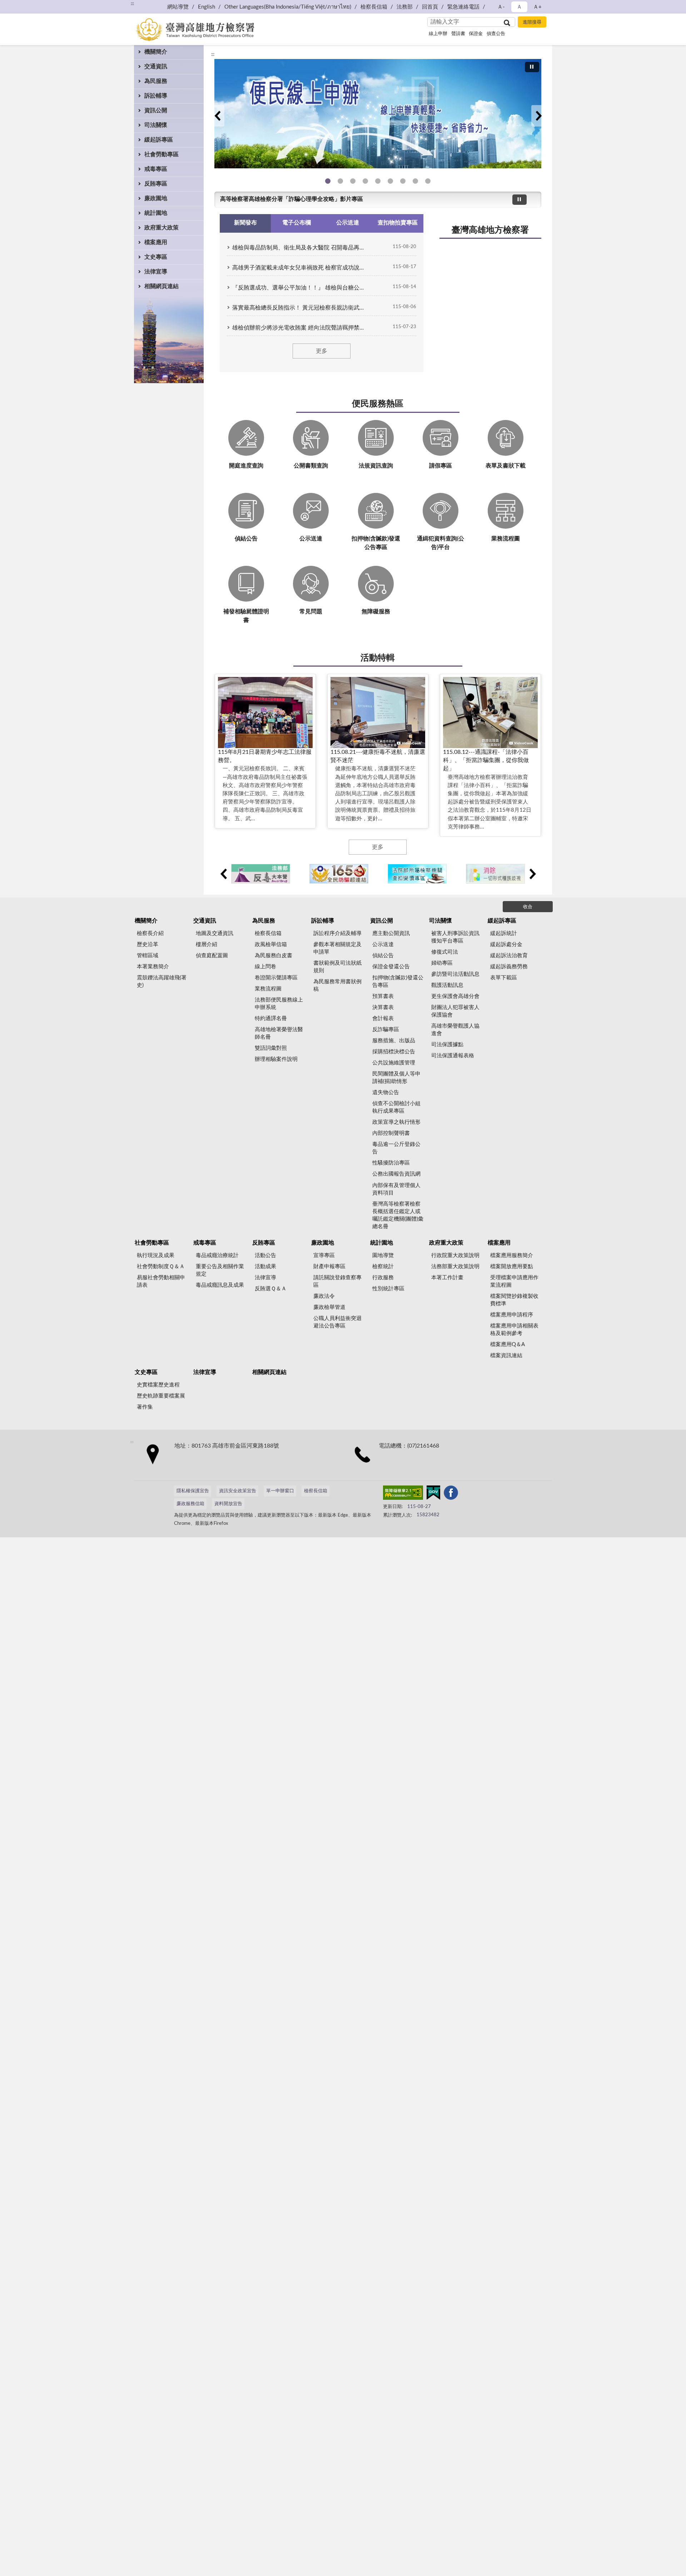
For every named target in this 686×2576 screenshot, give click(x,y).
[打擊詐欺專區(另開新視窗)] (378, 114)
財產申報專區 (329, 1267)
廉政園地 (156, 198)
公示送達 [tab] (348, 223)
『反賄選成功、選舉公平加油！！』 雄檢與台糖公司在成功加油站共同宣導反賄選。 (300, 288)
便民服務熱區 (378, 404)
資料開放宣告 (228, 1504)
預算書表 (383, 996)
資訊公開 (156, 110)
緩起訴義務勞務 (509, 967)
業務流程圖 (268, 989)
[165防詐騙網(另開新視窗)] (339, 874)
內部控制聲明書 (391, 1133)
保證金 (476, 34)
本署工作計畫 (447, 1278)
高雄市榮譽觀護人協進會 (455, 1030)
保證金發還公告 (391, 967)
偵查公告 (496, 34)
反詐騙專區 (386, 1030)
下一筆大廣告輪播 (538, 116)
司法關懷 (156, 125)
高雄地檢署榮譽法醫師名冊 (279, 1033)
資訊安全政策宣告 (238, 1491)
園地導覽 (383, 1255)
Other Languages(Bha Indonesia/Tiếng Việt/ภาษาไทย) (288, 7)
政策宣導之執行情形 (396, 1122)
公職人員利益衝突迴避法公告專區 (337, 1322)
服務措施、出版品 (394, 1041)
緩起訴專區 (159, 140)
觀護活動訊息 (447, 985)
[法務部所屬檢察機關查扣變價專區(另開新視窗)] (417, 874)
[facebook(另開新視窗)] (451, 1494)
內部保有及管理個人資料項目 (396, 1189)
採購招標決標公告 (394, 1052)
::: (132, 4)
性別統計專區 (388, 1289)
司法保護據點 (447, 1045)
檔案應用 (156, 242)
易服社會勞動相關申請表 (161, 1281)
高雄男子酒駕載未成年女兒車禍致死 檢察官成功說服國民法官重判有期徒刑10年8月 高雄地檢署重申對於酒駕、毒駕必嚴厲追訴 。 (300, 268)
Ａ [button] (519, 7)
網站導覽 (178, 7)
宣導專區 (324, 1255)
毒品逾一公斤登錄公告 (396, 1148)
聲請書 (458, 34)
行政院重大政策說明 (455, 1255)
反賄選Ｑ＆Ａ (271, 1289)
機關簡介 (156, 52)
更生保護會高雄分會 (455, 996)
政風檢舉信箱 (271, 945)
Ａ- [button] (501, 7)
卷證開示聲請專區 (276, 978)
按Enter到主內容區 (27, 6)
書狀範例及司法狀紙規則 (337, 967)
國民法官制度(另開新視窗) (415, 181)
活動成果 (265, 1267)
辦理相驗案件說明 (276, 1059)
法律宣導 (156, 272)
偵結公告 (383, 956)
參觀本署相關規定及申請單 (337, 948)
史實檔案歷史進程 (158, 1385)
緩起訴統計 (504, 933)
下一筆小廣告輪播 (532, 874)
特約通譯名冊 (271, 1018)
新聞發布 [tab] (245, 223)
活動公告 (265, 1255)
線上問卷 (265, 967)
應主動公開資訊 (391, 933)
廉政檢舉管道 (329, 1307)
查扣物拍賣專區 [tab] (398, 223)
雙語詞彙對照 (271, 1048)
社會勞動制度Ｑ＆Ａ (161, 1267)
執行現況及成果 (156, 1255)
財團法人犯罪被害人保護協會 (455, 1011)
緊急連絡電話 (463, 7)
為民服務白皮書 (274, 956)
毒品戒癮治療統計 (217, 1255)
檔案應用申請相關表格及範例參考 (514, 1330)
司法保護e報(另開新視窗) (428, 181)
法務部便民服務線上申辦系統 (279, 1004)
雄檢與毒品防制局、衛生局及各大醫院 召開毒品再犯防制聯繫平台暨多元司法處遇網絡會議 (300, 248)
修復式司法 (445, 952)
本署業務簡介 (153, 967)
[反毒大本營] (261, 874)
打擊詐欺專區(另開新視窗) (340, 181)
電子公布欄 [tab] (297, 223)
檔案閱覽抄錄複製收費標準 (514, 1300)
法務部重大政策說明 (455, 1267)
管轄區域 (148, 956)
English (207, 7)
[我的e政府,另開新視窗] (433, 1494)
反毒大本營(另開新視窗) (365, 181)
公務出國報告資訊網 (396, 1174)
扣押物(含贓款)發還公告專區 (398, 982)
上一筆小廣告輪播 (223, 874)
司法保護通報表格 (453, 1056)
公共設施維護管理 (394, 1063)
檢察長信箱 (374, 7)
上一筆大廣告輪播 (217, 116)
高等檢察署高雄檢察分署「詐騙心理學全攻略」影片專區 (292, 199)
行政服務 (383, 1278)
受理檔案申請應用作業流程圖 (514, 1281)
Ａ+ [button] (537, 7)
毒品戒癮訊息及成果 (220, 1285)
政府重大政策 (161, 228)
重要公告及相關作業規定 (220, 1270)
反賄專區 (156, 184)
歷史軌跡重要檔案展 (161, 1396)
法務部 (405, 7)
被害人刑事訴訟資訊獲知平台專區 (455, 937)
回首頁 (430, 7)
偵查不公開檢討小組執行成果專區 (396, 1107)
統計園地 (156, 213)
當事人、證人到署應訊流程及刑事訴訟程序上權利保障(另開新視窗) (390, 181)
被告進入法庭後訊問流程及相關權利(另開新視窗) (403, 181)
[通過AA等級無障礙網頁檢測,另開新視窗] (403, 1494)
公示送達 (383, 945)
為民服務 (156, 81)
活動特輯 (378, 658)
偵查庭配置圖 (212, 956)
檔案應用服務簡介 (512, 1255)
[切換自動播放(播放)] (532, 67)
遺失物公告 (386, 1092)
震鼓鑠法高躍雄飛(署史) (162, 982)
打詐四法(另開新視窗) (353, 181)
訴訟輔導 (156, 96)
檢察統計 (383, 1267)
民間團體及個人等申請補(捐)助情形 (396, 1078)
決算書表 (383, 1007)
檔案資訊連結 (506, 1356)
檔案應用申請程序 (512, 1315)
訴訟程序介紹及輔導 (337, 933)
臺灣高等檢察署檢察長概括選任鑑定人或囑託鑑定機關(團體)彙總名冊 (398, 1215)
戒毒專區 (156, 169)
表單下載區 (504, 978)
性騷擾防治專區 (391, 1163)
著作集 (145, 1407)
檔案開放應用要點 (512, 1267)
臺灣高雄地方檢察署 (490, 230)
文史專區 (156, 257)
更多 (322, 351)
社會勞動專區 (161, 154)
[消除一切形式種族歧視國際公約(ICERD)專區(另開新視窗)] (495, 874)
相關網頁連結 (161, 286)
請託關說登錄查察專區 (337, 1281)
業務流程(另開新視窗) (378, 181)
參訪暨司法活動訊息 (455, 974)
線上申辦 (438, 34)
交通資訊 (156, 66)
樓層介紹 (207, 945)
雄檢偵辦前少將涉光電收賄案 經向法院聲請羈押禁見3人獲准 (300, 328)
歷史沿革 (148, 945)
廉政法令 (324, 1296)
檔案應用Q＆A (508, 1344)
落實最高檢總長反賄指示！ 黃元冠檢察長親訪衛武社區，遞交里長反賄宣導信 (300, 308)
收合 (528, 907)
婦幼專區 (442, 963)
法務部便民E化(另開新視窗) (328, 181)
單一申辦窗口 (280, 1491)
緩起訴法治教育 (509, 956)
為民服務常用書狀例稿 (337, 985)
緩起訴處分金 (506, 945)
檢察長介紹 (150, 933)
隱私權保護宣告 (193, 1491)
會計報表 (383, 1018)
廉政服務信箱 (190, 1504)
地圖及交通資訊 (215, 933)
